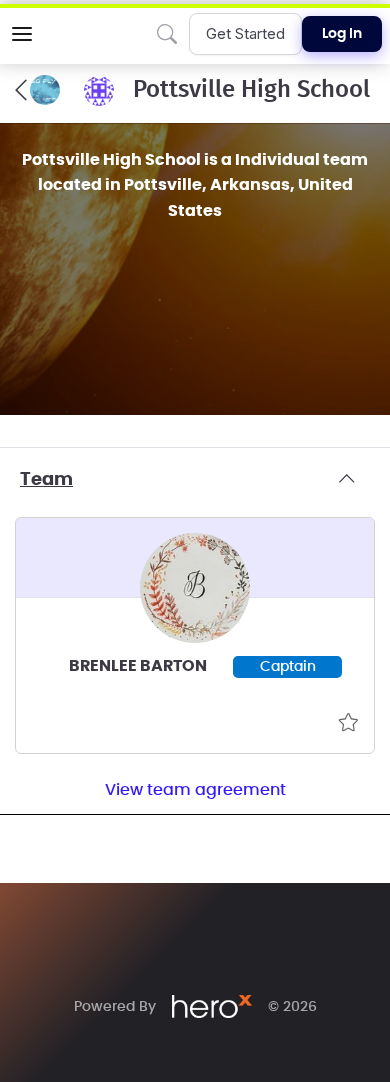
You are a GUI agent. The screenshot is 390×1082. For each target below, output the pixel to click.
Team (46, 480)
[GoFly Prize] (37, 90)
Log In (342, 34)
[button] (22, 34)
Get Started (245, 33)
